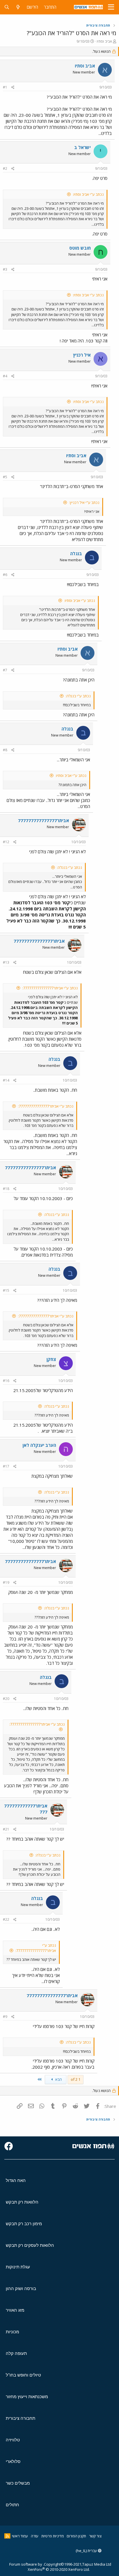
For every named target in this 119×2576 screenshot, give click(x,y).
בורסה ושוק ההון (21, 2288)
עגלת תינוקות (18, 2267)
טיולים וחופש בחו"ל (23, 2375)
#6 (5, 575)
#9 (5, 2017)
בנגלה (76, 553)
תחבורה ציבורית (21, 2418)
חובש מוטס (80, 248)
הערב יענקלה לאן (39, 1445)
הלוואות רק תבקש (22, 2202)
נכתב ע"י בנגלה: (78, 696)
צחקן (51, 1359)
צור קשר (95, 2536)
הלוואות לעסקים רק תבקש (30, 2245)
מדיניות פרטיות (53, 2536)
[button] (111, 7)
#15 (6, 1290)
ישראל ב (82, 147)
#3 (5, 269)
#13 (6, 962)
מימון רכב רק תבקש (24, 2224)
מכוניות (12, 2332)
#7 (5, 670)
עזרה (35, 2536)
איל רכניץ (82, 355)
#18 (6, 1189)
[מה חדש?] (18, 7)
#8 (5, 750)
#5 (5, 477)
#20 (6, 1699)
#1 (5, 87)
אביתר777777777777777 (43, 820)
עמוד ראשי (20, 2536)
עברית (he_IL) (87, 2551)
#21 (6, 1829)
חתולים (12, 2505)
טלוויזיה (13, 2440)
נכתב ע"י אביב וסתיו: (88, 194)
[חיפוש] (7, 7)
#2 (5, 168)
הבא (58, 2079)
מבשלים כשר (18, 2483)
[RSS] (7, 2536)
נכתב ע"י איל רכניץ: (84, 502)
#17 (6, 1466)
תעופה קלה (16, 2353)
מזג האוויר (15, 2310)
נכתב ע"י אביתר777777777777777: (50, 988)
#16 (6, 1381)
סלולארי (13, 2461)
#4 (5, 376)
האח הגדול (16, 2180)
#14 (6, 1080)
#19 (6, 1582)
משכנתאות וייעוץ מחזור (27, 2397)
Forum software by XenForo (50, 2567)
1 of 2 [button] (76, 2079)
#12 (6, 842)
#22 (6, 1919)
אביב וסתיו (104, 41)
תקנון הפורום (76, 2536)
